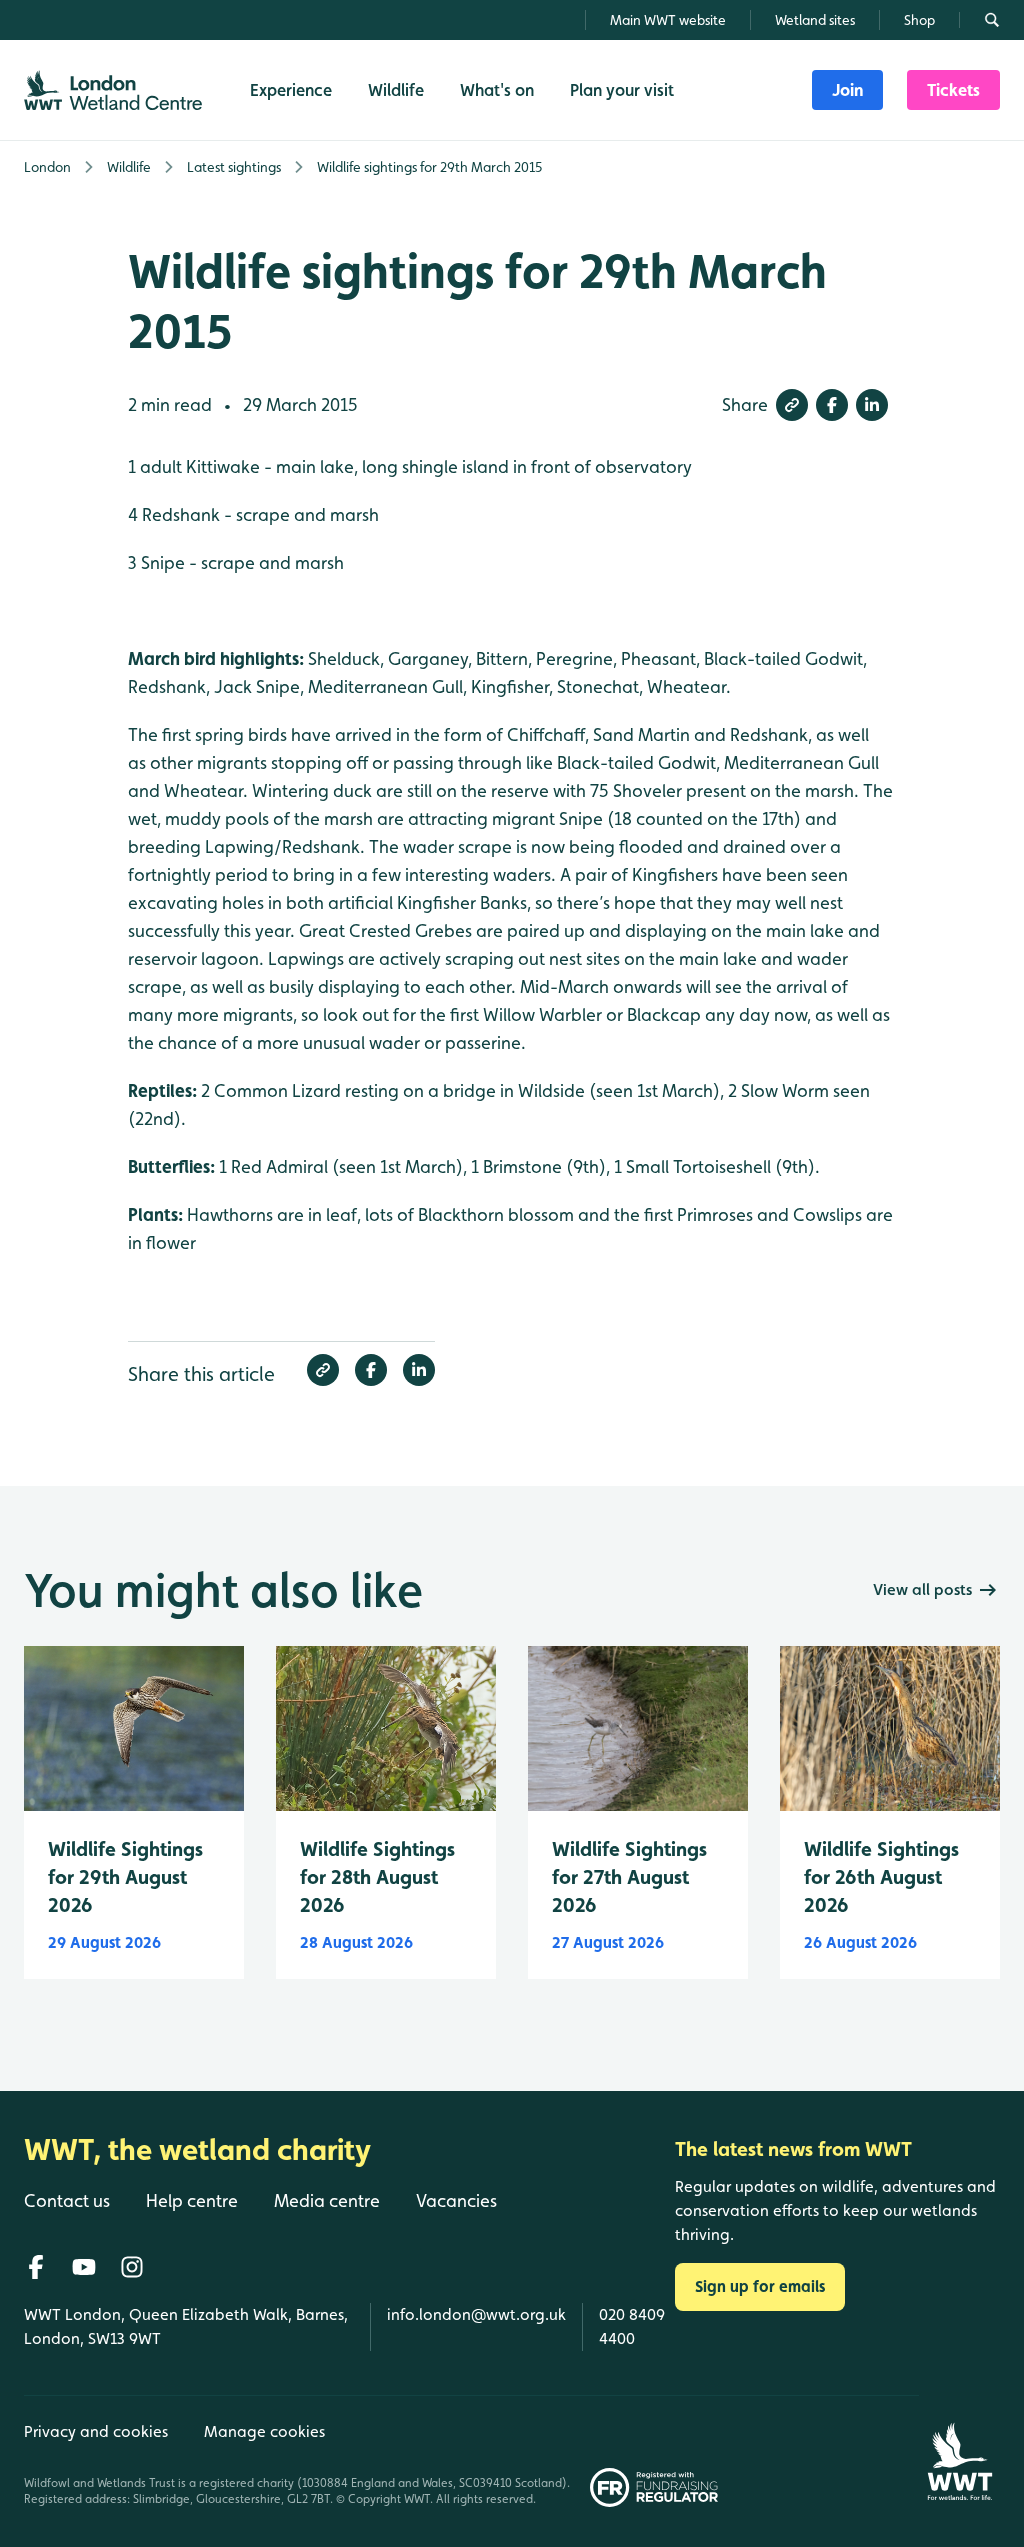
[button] (792, 405)
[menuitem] (847, 90)
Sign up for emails (760, 2286)
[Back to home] (959, 2451)
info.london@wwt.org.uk (476, 2314)
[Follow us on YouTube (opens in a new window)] (84, 2267)
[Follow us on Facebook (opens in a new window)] (36, 2267)
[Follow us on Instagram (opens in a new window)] (132, 2267)
